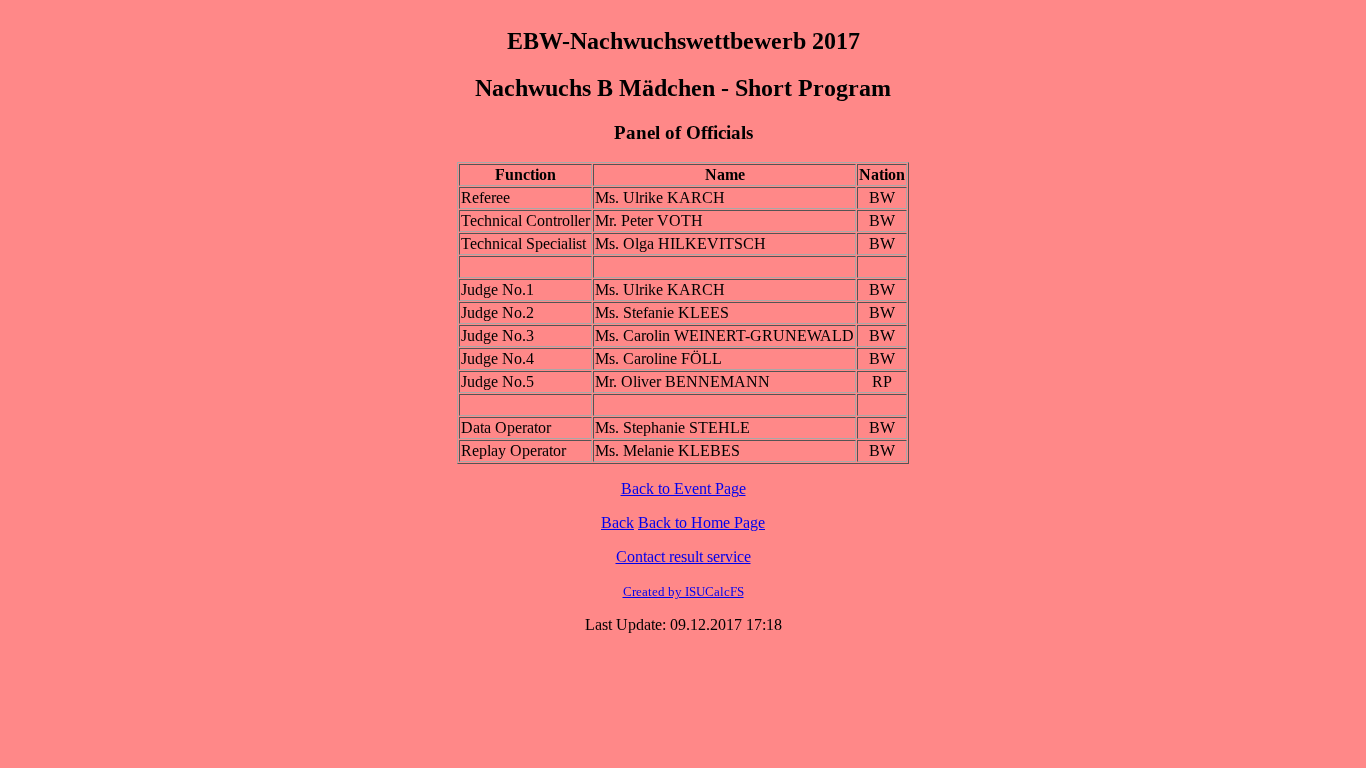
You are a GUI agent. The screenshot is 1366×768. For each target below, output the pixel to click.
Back (617, 522)
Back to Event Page (683, 488)
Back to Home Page (701, 522)
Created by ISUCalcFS (683, 591)
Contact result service (683, 556)
